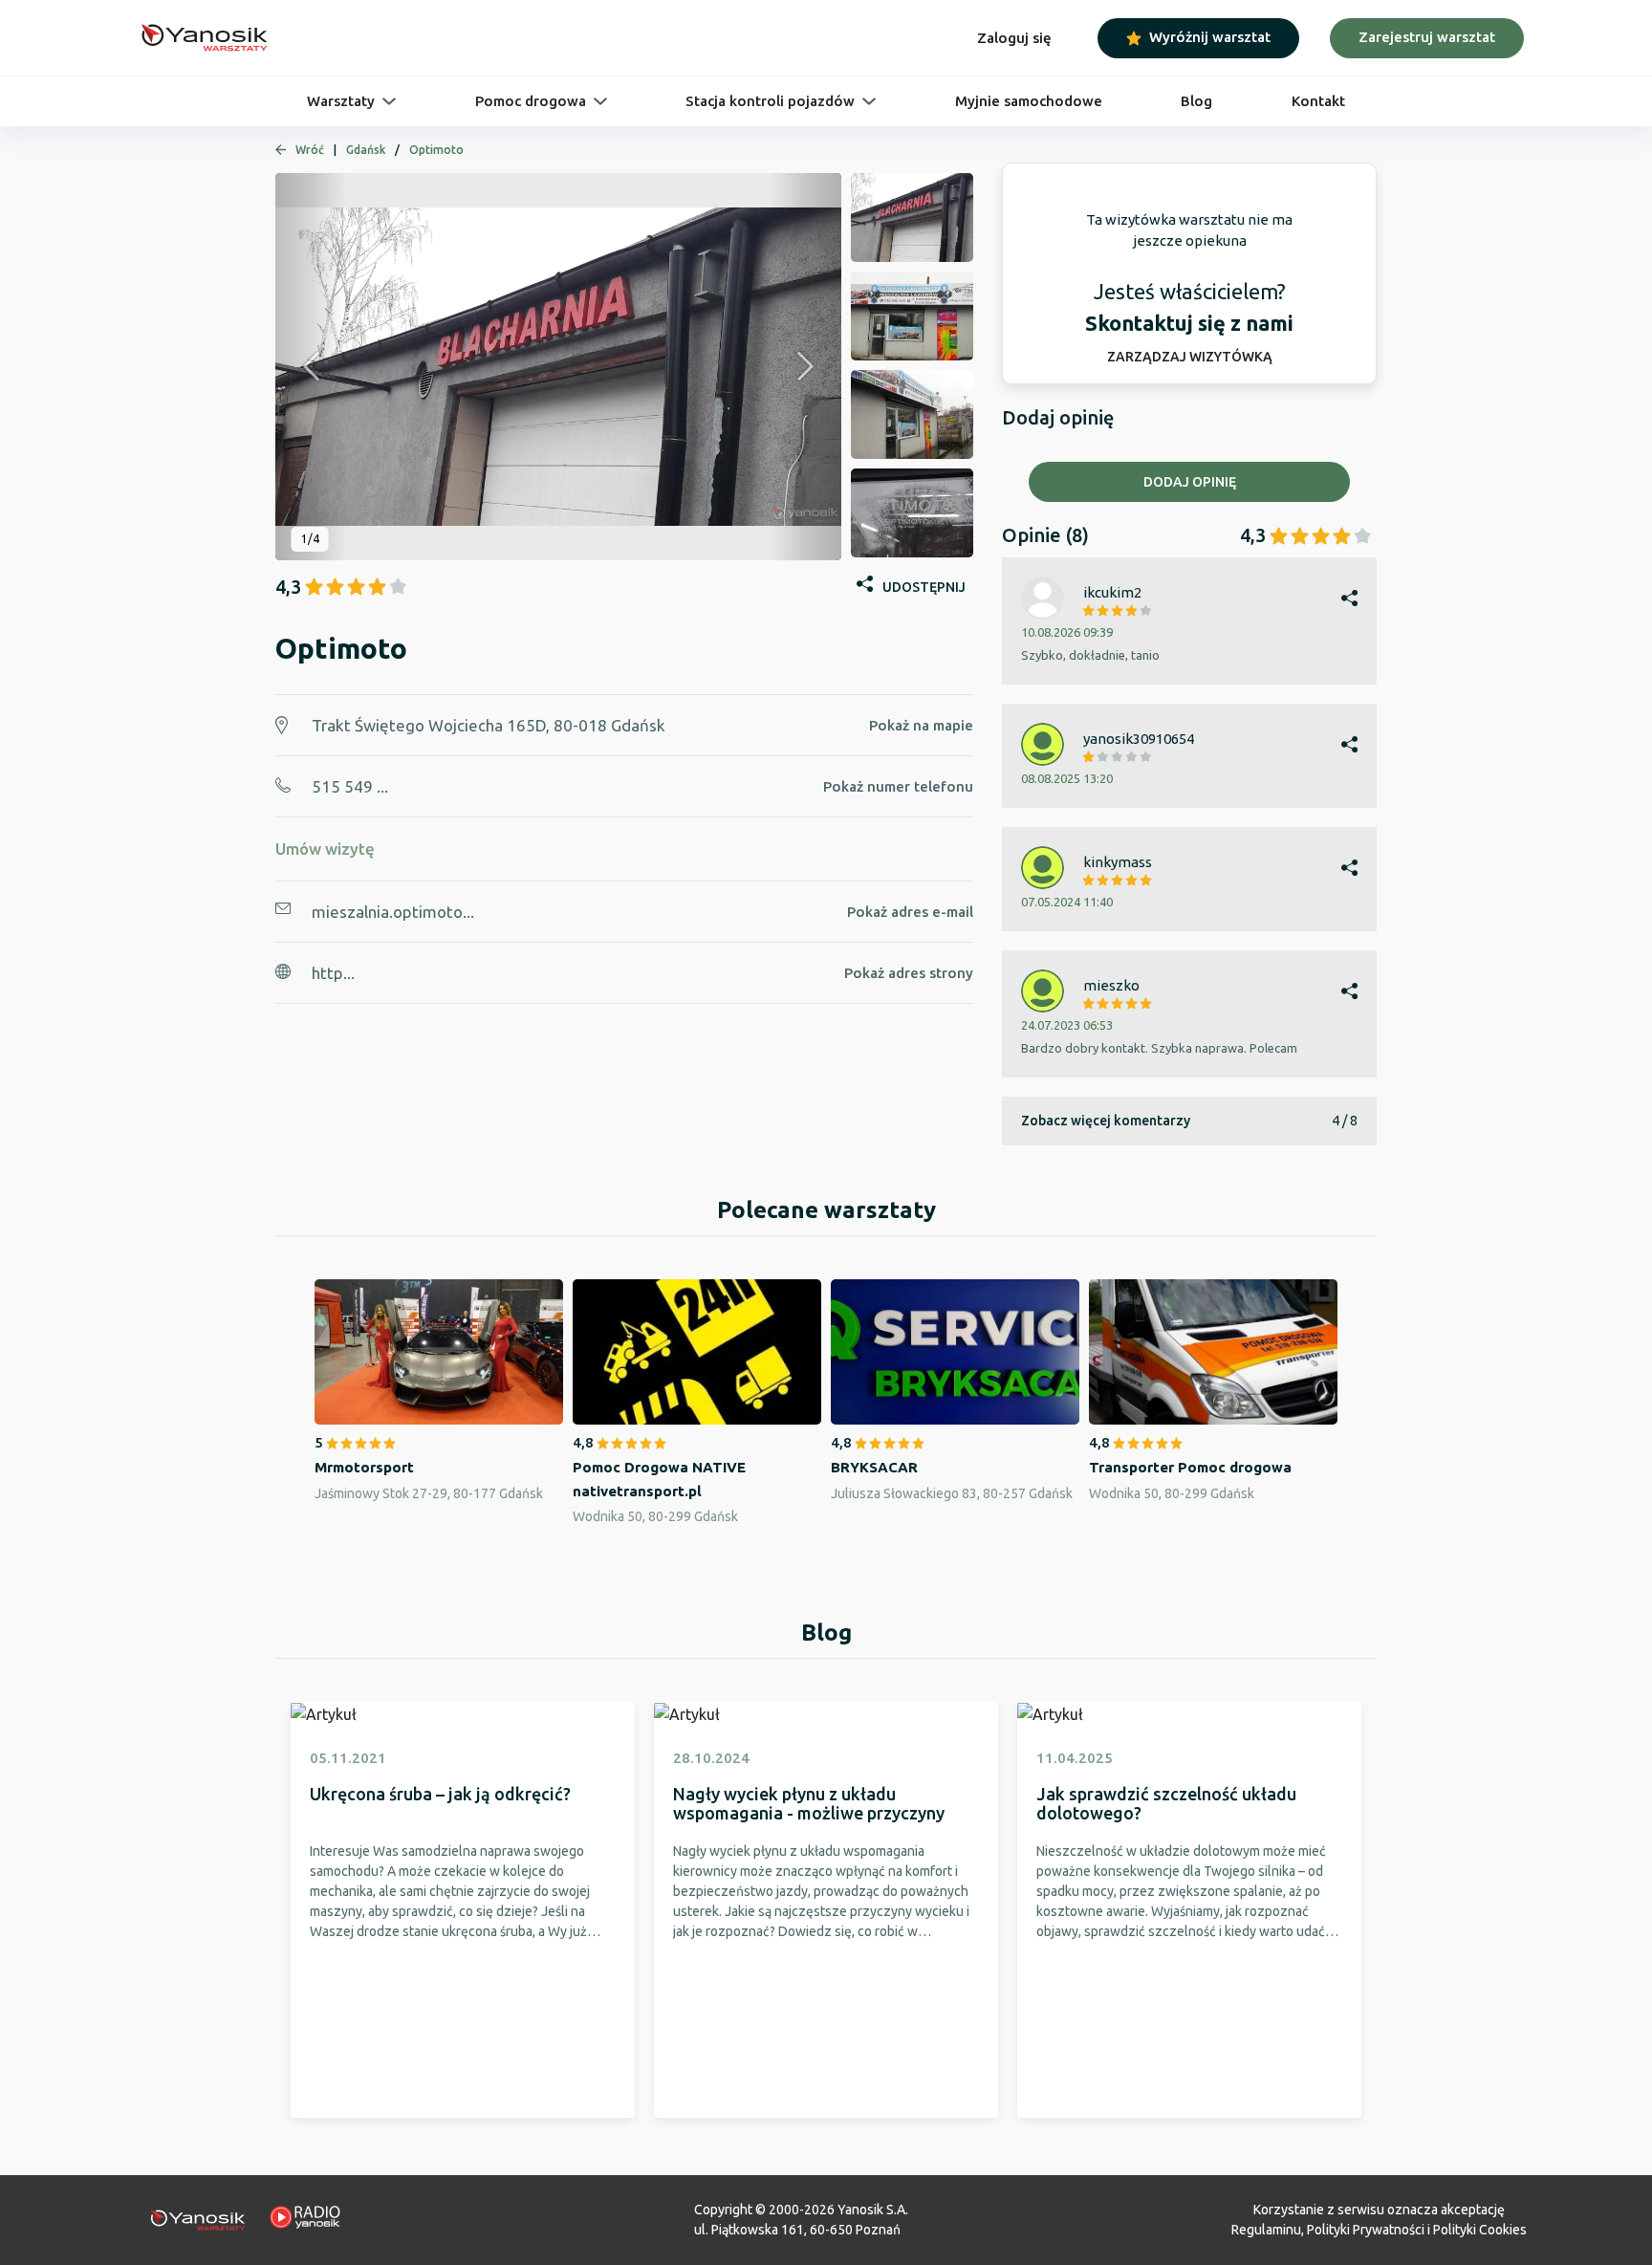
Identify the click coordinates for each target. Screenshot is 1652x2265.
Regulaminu (1266, 2230)
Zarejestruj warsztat (1427, 37)
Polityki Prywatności (1366, 2230)
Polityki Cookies (1480, 2230)
